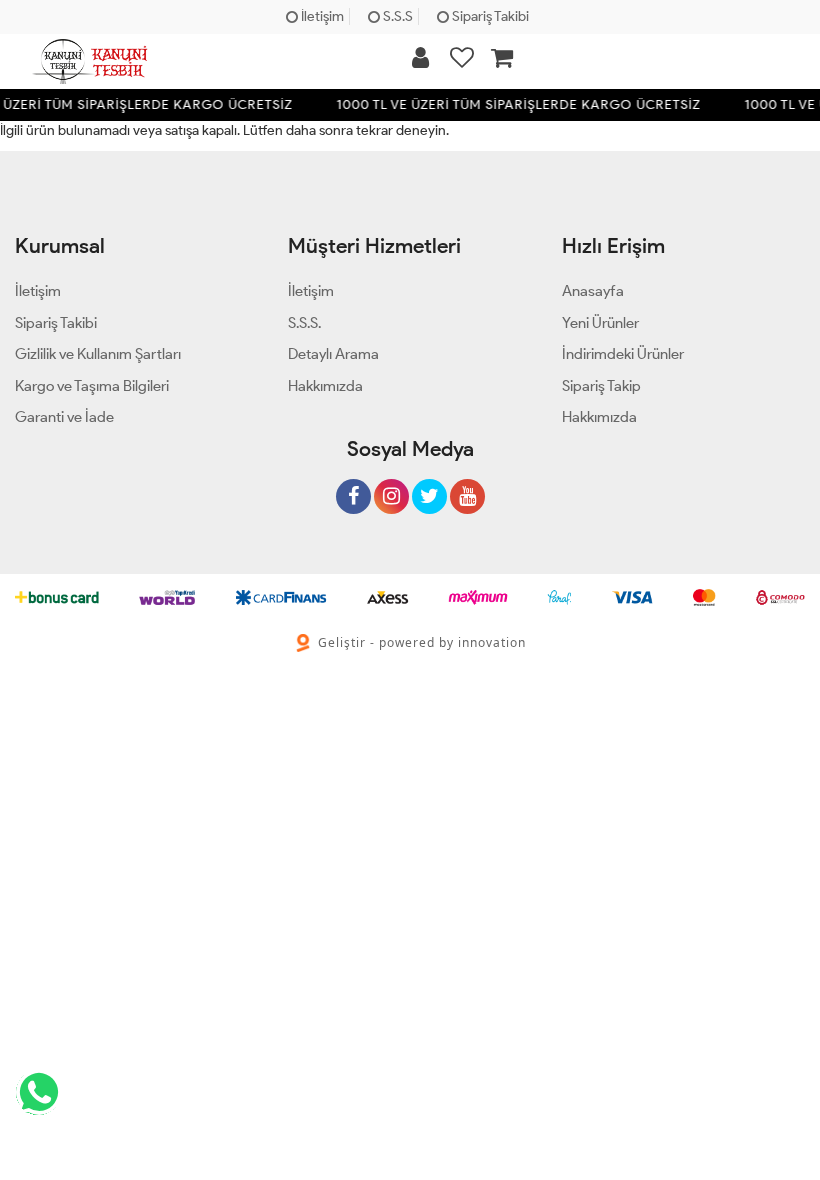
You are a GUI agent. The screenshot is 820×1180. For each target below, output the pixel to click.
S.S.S (396, 16)
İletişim (321, 16)
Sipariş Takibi (489, 16)
